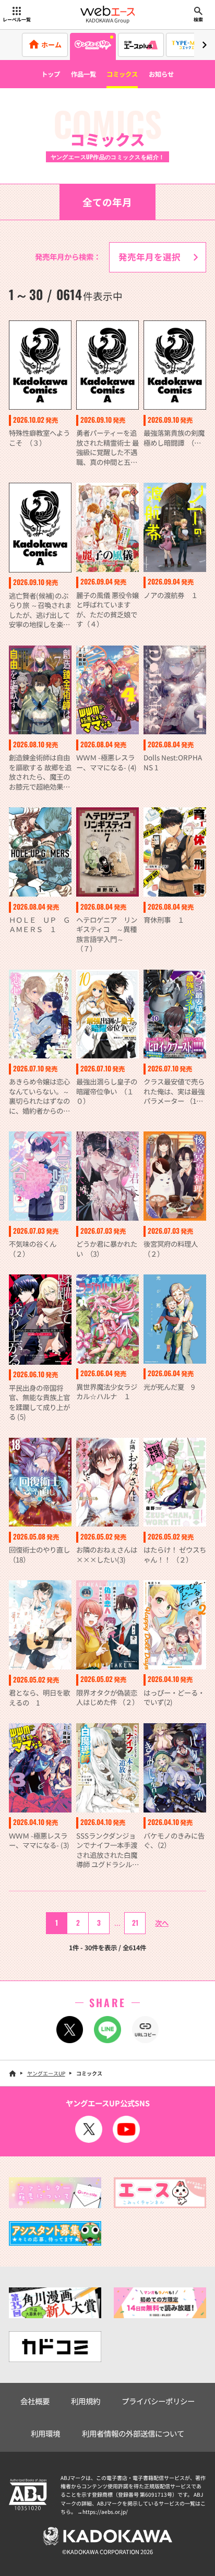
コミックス (122, 74)
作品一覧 (83, 74)
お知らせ (161, 74)
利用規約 (86, 2401)
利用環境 (45, 2433)
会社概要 (35, 2401)
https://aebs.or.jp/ (105, 2512)
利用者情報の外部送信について (133, 2433)
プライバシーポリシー (158, 2401)
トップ (51, 74)
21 (135, 1923)
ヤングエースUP (46, 2073)
